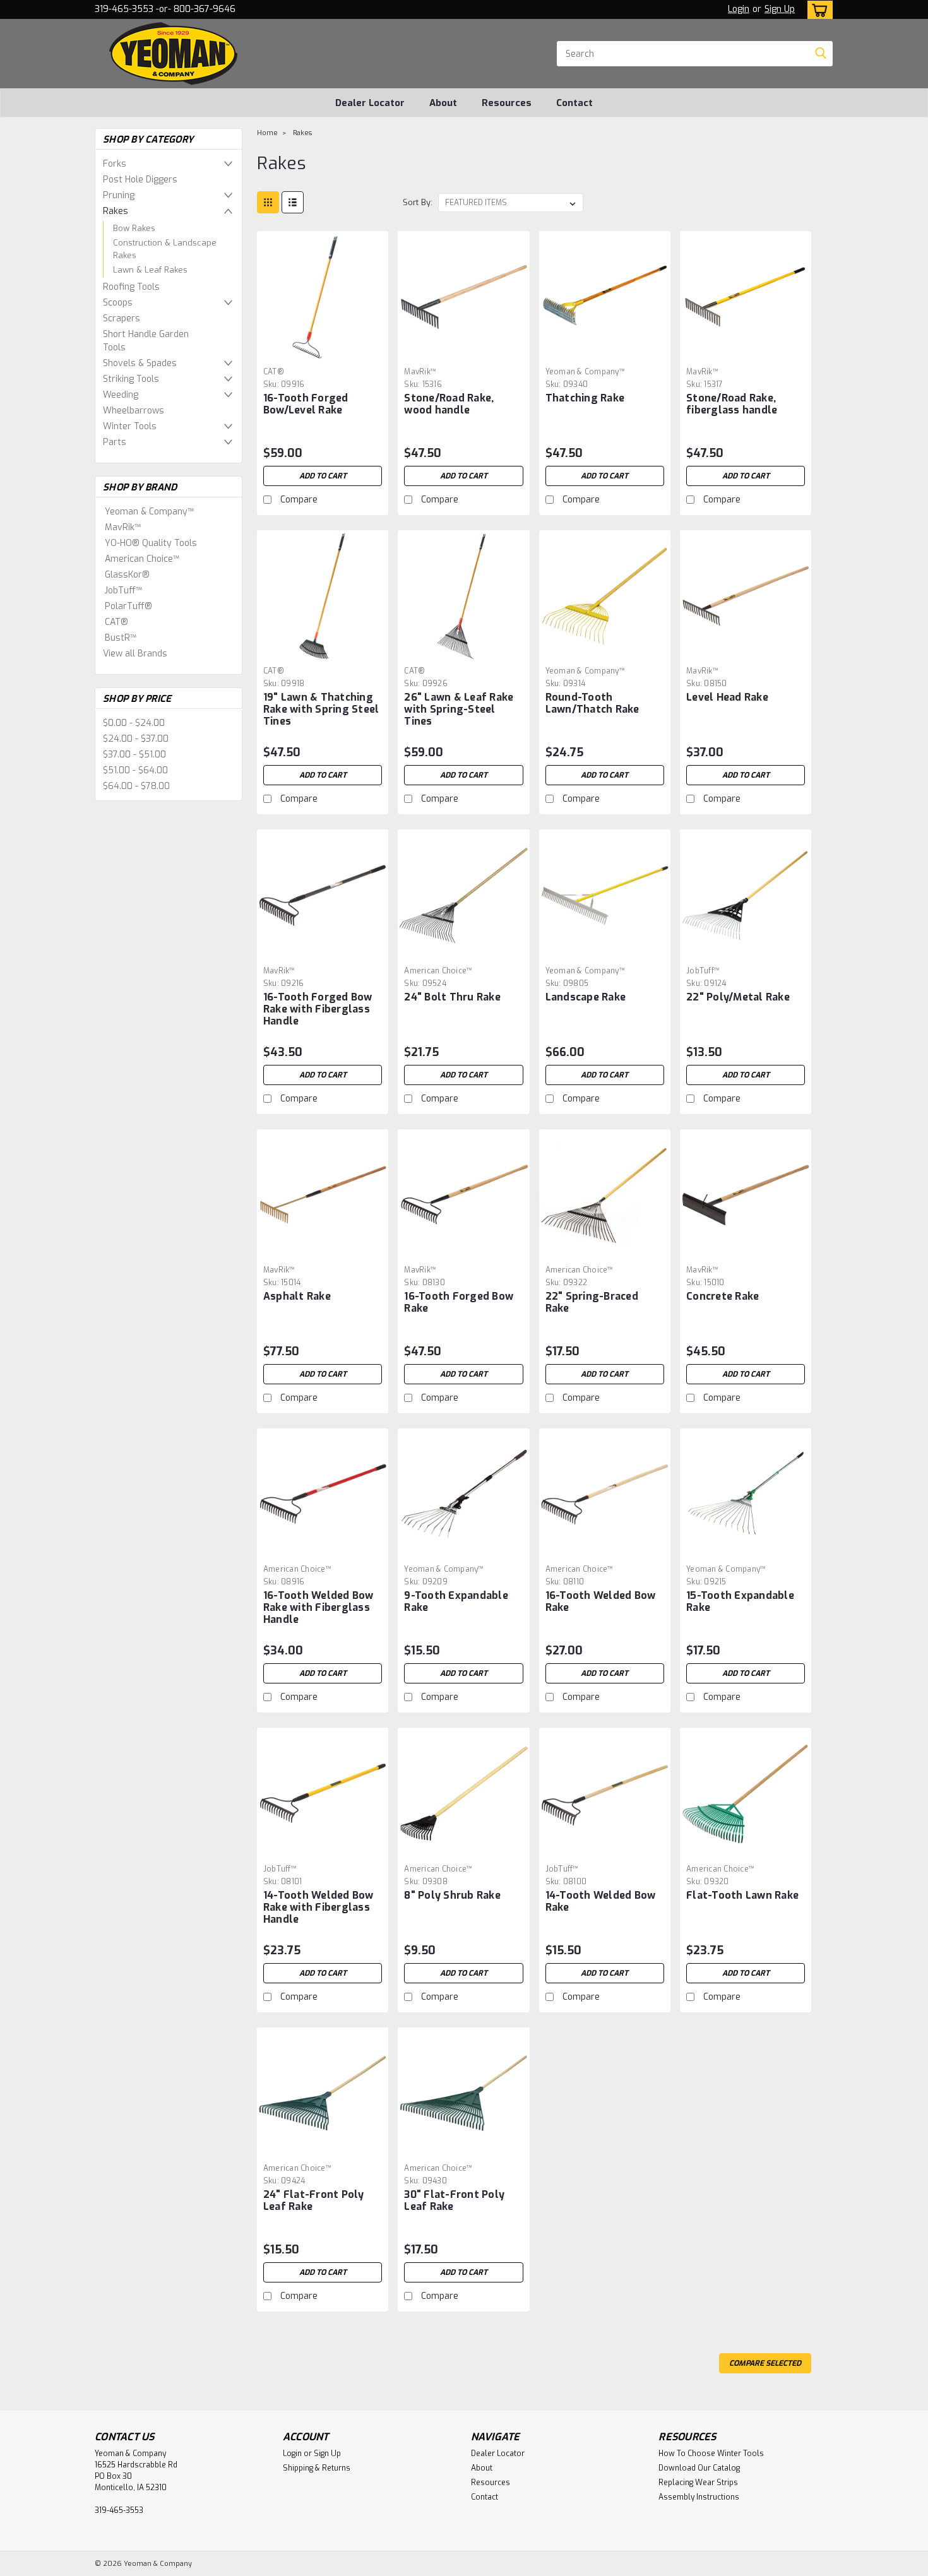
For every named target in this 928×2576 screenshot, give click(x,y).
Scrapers (122, 318)
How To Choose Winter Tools (711, 2454)
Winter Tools (130, 426)
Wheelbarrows (134, 411)
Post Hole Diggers (140, 180)
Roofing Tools (131, 287)
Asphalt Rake (297, 1296)
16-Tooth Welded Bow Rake (601, 1601)
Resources (507, 103)
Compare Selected (765, 2363)
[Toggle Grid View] (268, 202)
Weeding (121, 395)
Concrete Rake (723, 1296)
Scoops (118, 303)
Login (739, 9)
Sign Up (780, 9)
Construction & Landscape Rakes (165, 249)
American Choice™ (142, 559)
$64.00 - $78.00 (136, 786)
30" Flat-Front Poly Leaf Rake (454, 2200)
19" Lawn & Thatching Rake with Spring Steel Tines (321, 709)
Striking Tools (131, 379)
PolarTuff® (128, 606)
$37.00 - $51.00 (134, 755)
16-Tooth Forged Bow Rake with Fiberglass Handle (318, 1009)
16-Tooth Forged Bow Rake (459, 1302)
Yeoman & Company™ (149, 512)
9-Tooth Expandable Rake (456, 1601)
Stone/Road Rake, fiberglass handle (732, 404)
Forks (115, 164)
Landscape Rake (586, 997)
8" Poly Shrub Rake (452, 1895)
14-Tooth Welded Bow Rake (601, 1901)
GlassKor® (127, 575)
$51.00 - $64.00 (135, 770)
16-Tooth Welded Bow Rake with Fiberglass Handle (318, 1607)
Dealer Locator (370, 103)
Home (267, 133)
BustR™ (121, 638)
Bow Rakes (134, 228)
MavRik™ (123, 527)
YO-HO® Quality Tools (151, 543)
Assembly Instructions (699, 2497)
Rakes (116, 211)
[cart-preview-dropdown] (817, 10)
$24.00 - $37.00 (136, 739)
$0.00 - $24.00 (134, 723)
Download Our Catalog (699, 2468)
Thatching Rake (585, 398)
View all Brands (135, 654)
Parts (115, 442)
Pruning (119, 195)
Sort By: (418, 202)
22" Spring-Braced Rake (592, 1302)
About (443, 103)
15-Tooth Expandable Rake (740, 1601)
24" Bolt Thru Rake (452, 997)
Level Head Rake (727, 697)
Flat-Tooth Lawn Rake (742, 1895)
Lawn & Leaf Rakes (150, 270)
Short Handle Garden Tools (146, 341)
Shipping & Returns (317, 2468)
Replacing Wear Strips (698, 2483)
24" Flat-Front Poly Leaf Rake (314, 2200)
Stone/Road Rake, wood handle (449, 404)
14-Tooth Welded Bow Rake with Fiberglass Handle (318, 1907)
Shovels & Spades (140, 363)
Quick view (323, 353)
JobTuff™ (123, 591)
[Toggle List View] (293, 202)
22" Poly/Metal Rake (738, 997)
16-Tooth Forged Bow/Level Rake (306, 404)
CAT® (116, 622)
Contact (574, 103)
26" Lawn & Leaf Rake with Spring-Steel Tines (459, 709)
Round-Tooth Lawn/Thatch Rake (592, 703)
